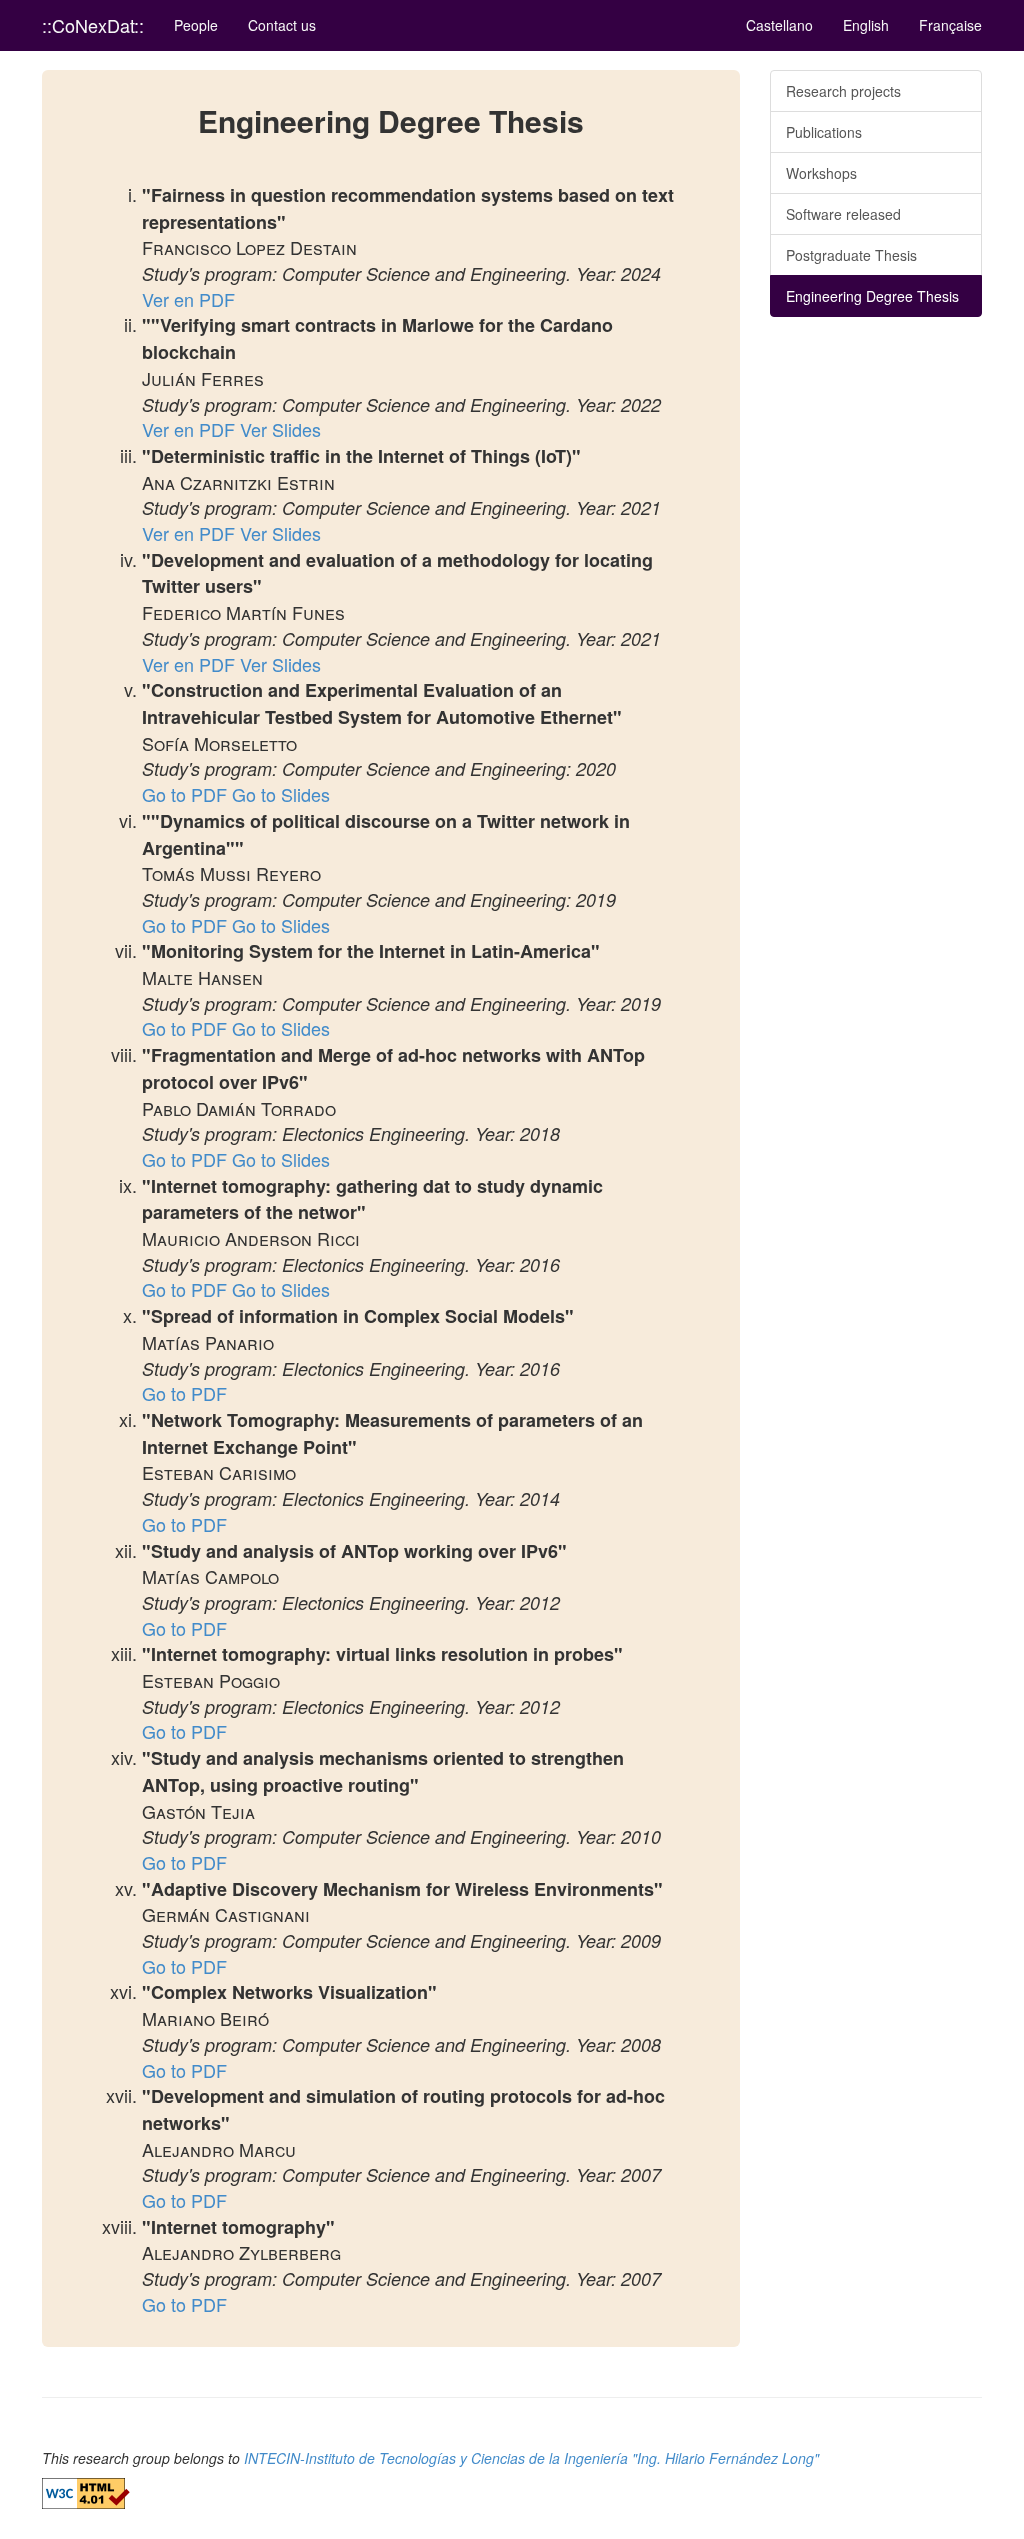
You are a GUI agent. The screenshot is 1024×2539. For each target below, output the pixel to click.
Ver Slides (280, 429)
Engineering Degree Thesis (872, 296)
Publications (824, 132)
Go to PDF (184, 794)
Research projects (843, 91)
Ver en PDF (188, 299)
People (196, 25)
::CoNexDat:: (93, 25)
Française (950, 25)
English (866, 25)
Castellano (779, 25)
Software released (843, 214)
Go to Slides (281, 794)
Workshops (821, 173)
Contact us (282, 25)
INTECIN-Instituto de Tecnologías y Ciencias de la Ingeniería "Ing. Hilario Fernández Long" (531, 2458)
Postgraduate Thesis (851, 255)
